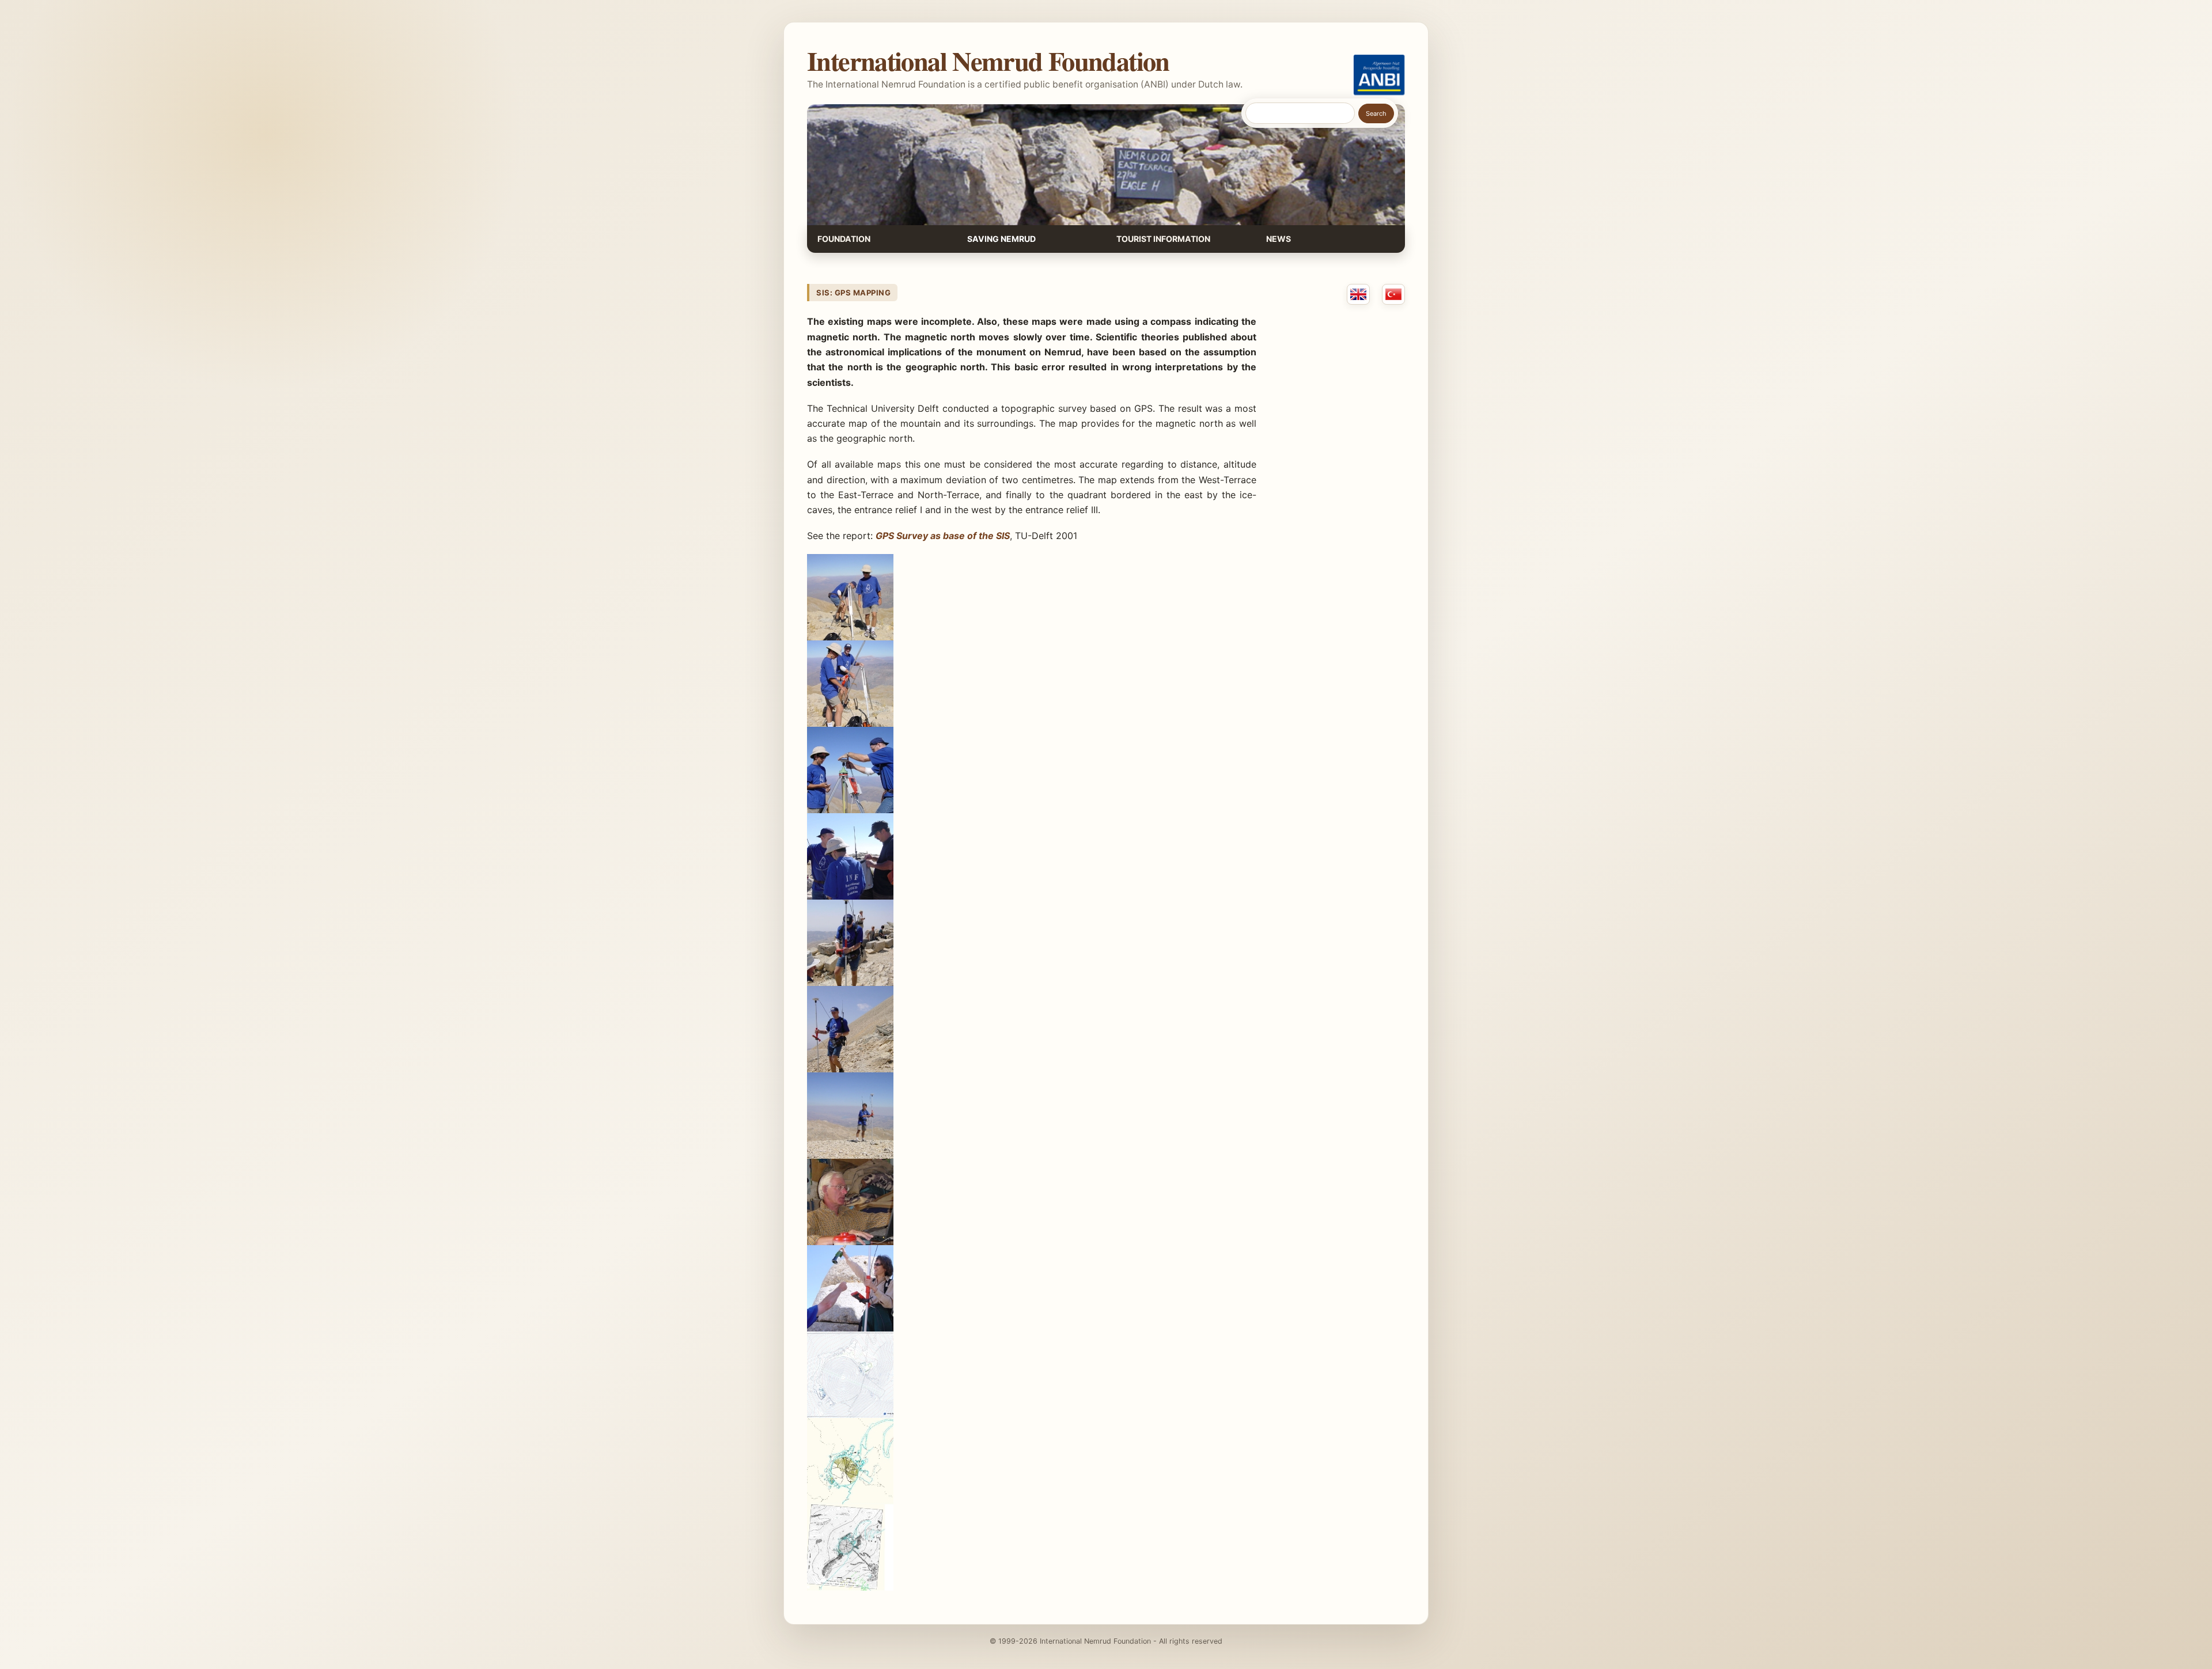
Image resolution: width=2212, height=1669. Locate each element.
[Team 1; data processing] (850, 1242)
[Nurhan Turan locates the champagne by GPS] (850, 1328)
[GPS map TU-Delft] (850, 1414)
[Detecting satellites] (850, 983)
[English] (1358, 294)
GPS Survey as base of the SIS (943, 536)
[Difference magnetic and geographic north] (850, 1587)
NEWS (1279, 239)
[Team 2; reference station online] (850, 810)
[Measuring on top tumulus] (850, 1155)
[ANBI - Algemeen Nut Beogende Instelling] (1379, 75)
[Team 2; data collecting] (850, 1069)
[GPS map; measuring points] (850, 1501)
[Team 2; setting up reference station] (850, 637)
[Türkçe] (1393, 294)
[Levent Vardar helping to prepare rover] (850, 896)
